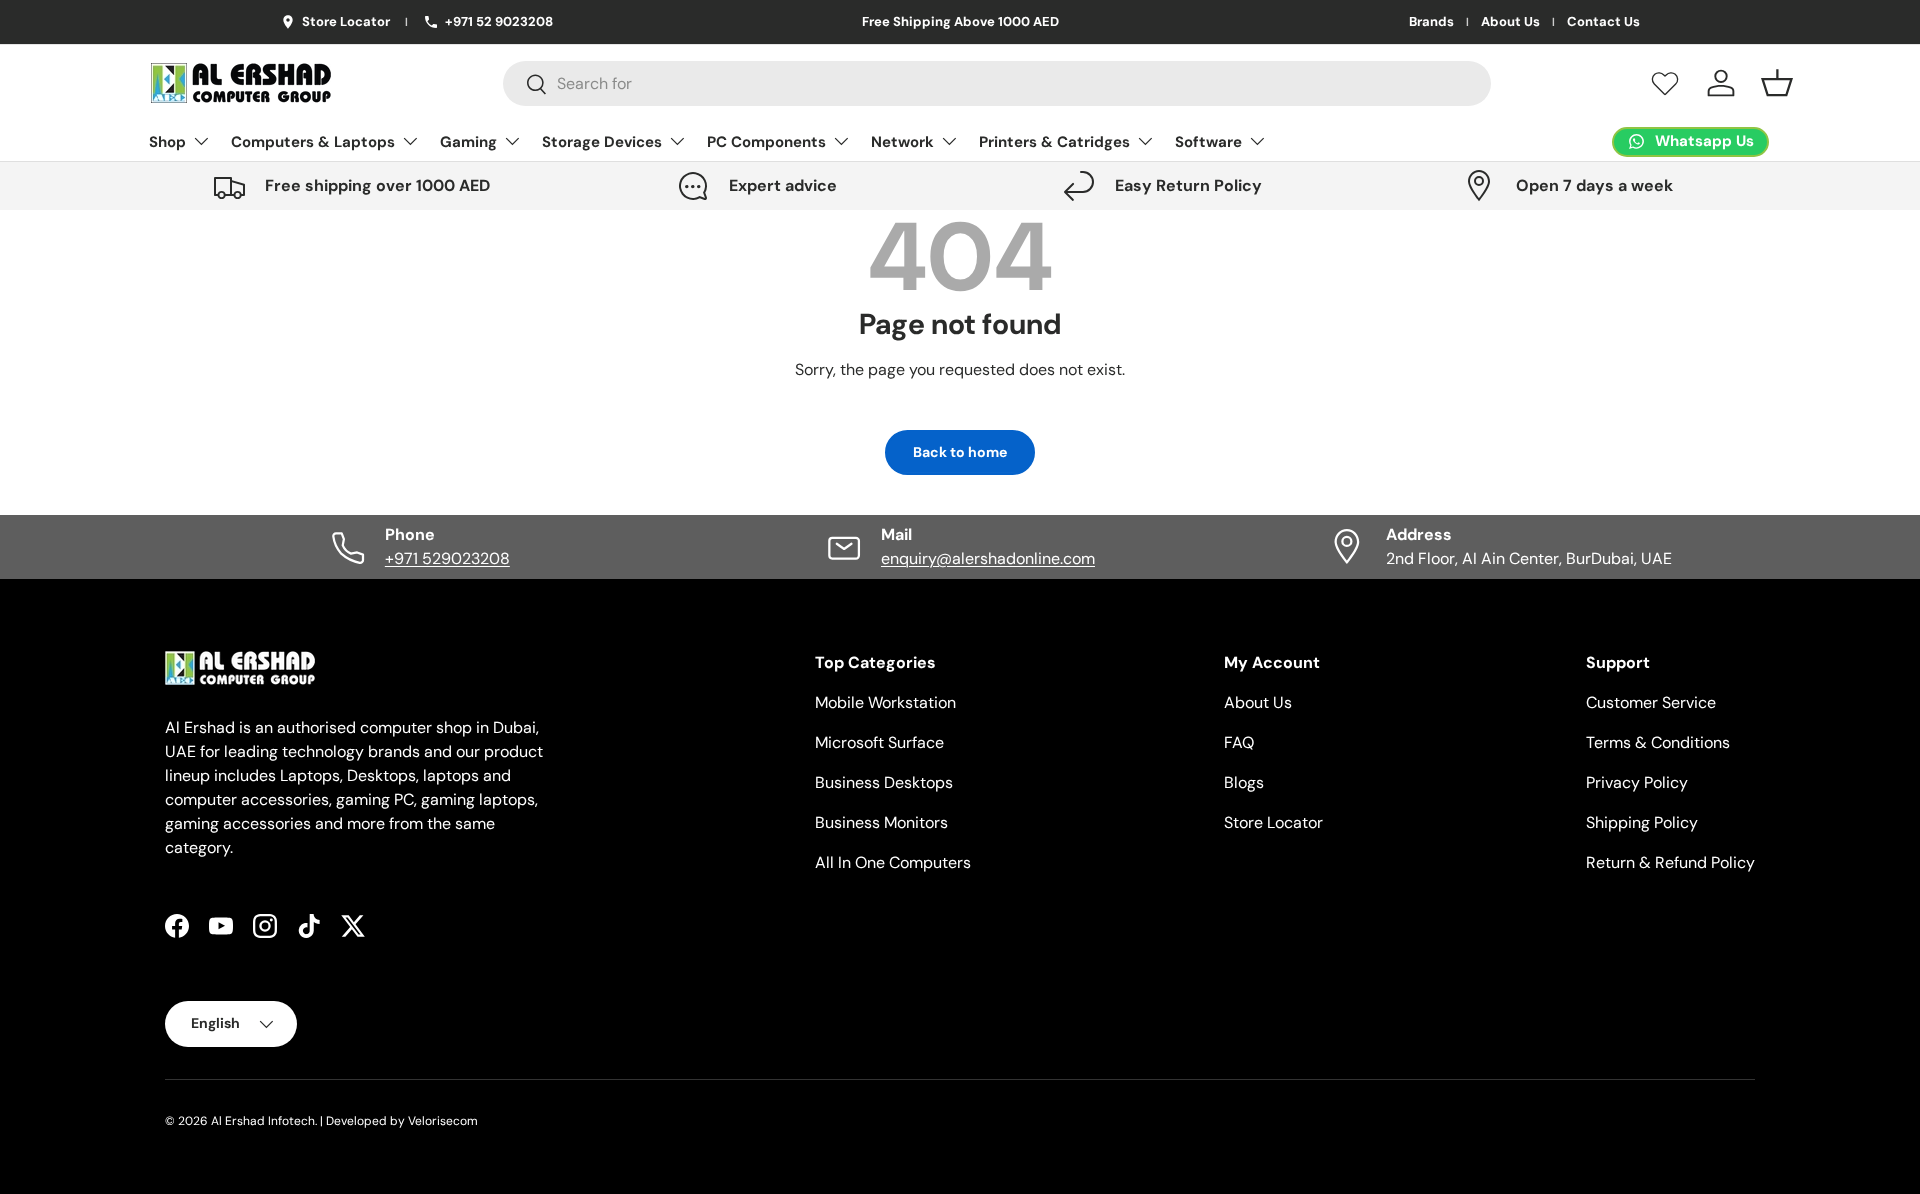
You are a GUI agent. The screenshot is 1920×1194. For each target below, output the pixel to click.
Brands (1431, 22)
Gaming (468, 142)
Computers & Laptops (313, 142)
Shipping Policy (1642, 822)
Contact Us (1603, 22)
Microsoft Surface (879, 742)
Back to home (960, 452)
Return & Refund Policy (1670, 862)
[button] (1777, 83)
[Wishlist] (1665, 83)
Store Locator (1273, 822)
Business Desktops (884, 782)
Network (902, 142)
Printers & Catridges (1054, 142)
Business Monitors (881, 822)
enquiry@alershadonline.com (988, 558)
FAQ (1239, 742)
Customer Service (1651, 702)
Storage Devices (602, 142)
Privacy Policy (1637, 782)
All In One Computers (893, 862)
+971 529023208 (447, 558)
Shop (167, 142)
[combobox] (997, 83)
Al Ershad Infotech (263, 1121)
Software (1208, 142)
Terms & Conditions (1658, 742)
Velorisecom (443, 1121)
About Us (1510, 22)
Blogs (1244, 782)
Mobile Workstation (885, 702)
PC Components (766, 142)
